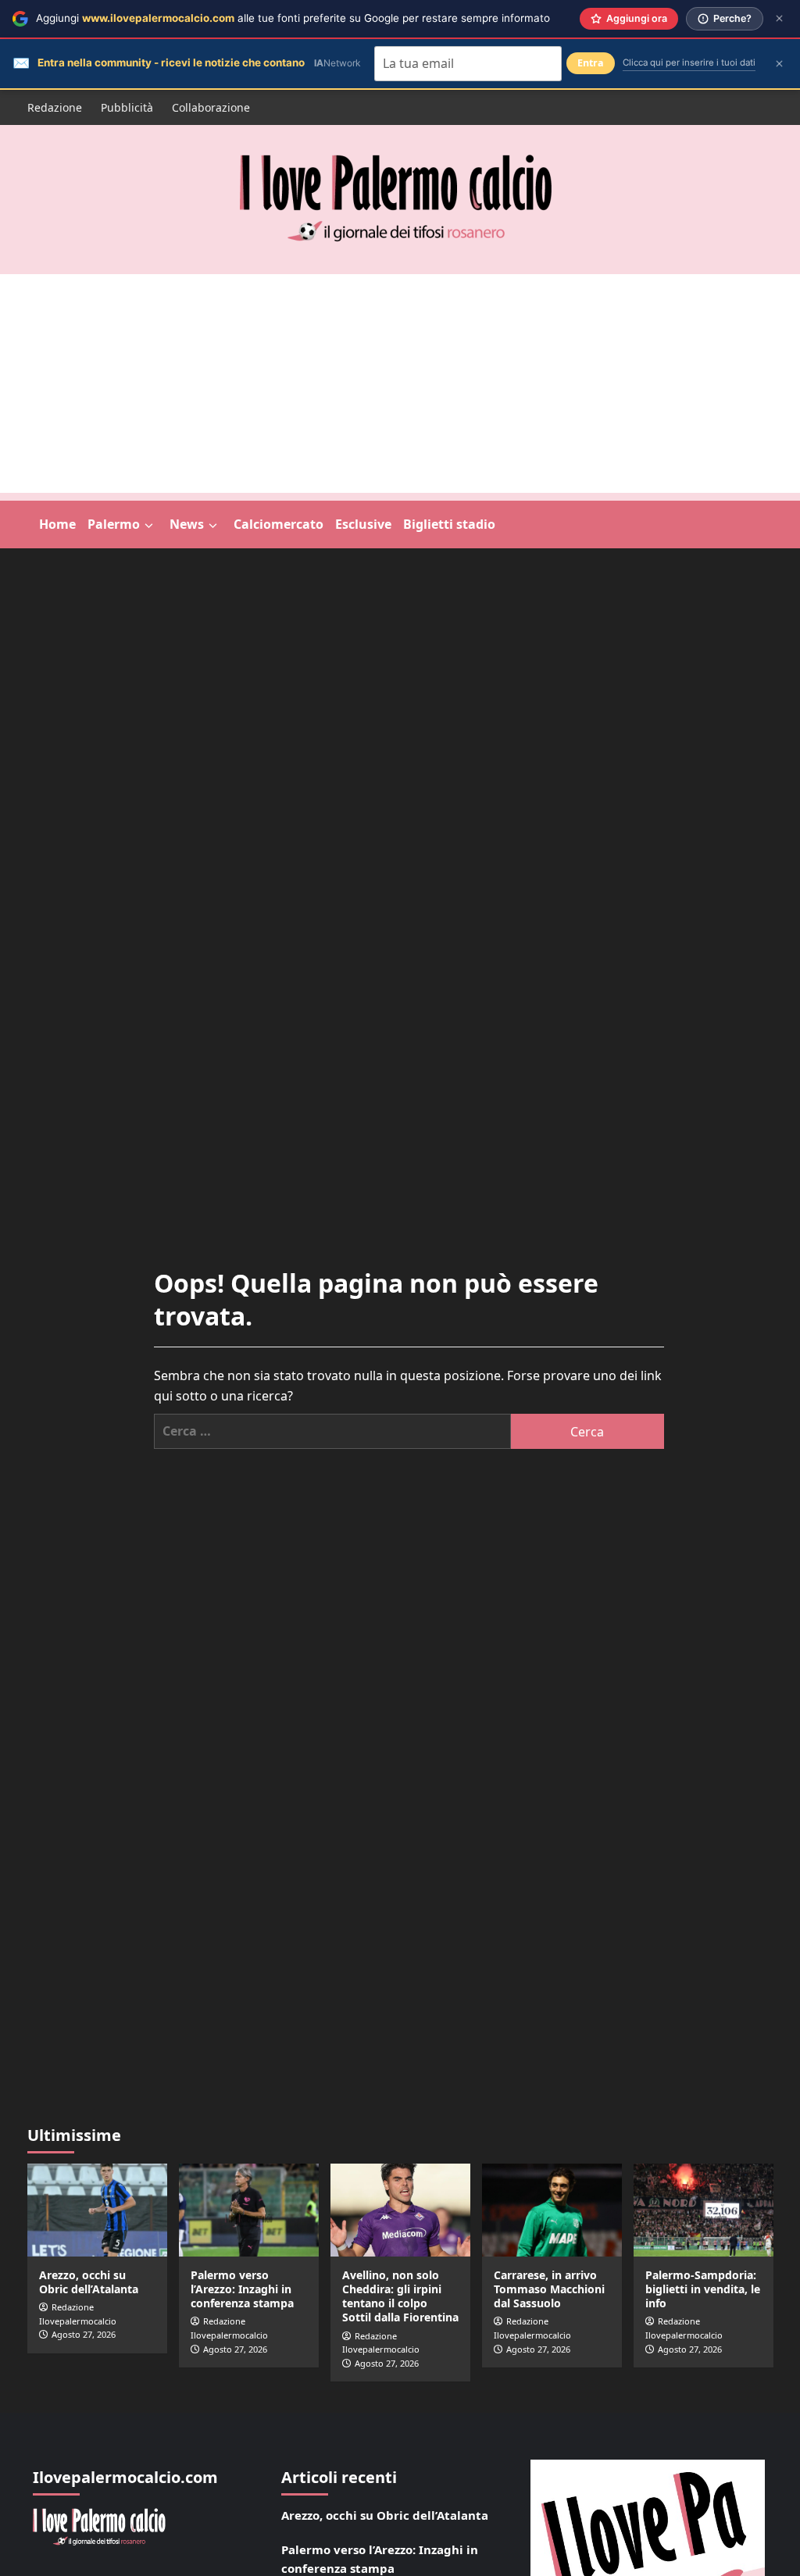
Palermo (114, 524)
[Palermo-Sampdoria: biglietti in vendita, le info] (704, 2210)
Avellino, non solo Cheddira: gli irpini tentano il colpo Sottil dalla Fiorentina (400, 2296)
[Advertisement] (400, 384)
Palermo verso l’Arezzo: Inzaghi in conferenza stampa (242, 2289)
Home (57, 524)
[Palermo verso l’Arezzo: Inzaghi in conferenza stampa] (249, 2210)
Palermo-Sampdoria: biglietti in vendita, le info (703, 2289)
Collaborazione (211, 107)
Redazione (55, 107)
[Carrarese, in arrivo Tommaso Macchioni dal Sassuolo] (552, 2210)
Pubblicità (127, 107)
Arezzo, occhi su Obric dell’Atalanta (89, 2282)
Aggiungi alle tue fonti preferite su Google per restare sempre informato (293, 18)
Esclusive (363, 524)
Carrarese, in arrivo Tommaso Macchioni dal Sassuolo (549, 2289)
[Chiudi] (779, 18)
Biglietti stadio (449, 524)
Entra (591, 63)
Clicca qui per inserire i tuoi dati (689, 62)
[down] (149, 526)
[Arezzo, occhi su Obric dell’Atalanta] (97, 2210)
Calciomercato (279, 524)
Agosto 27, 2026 (84, 2334)
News (187, 524)
